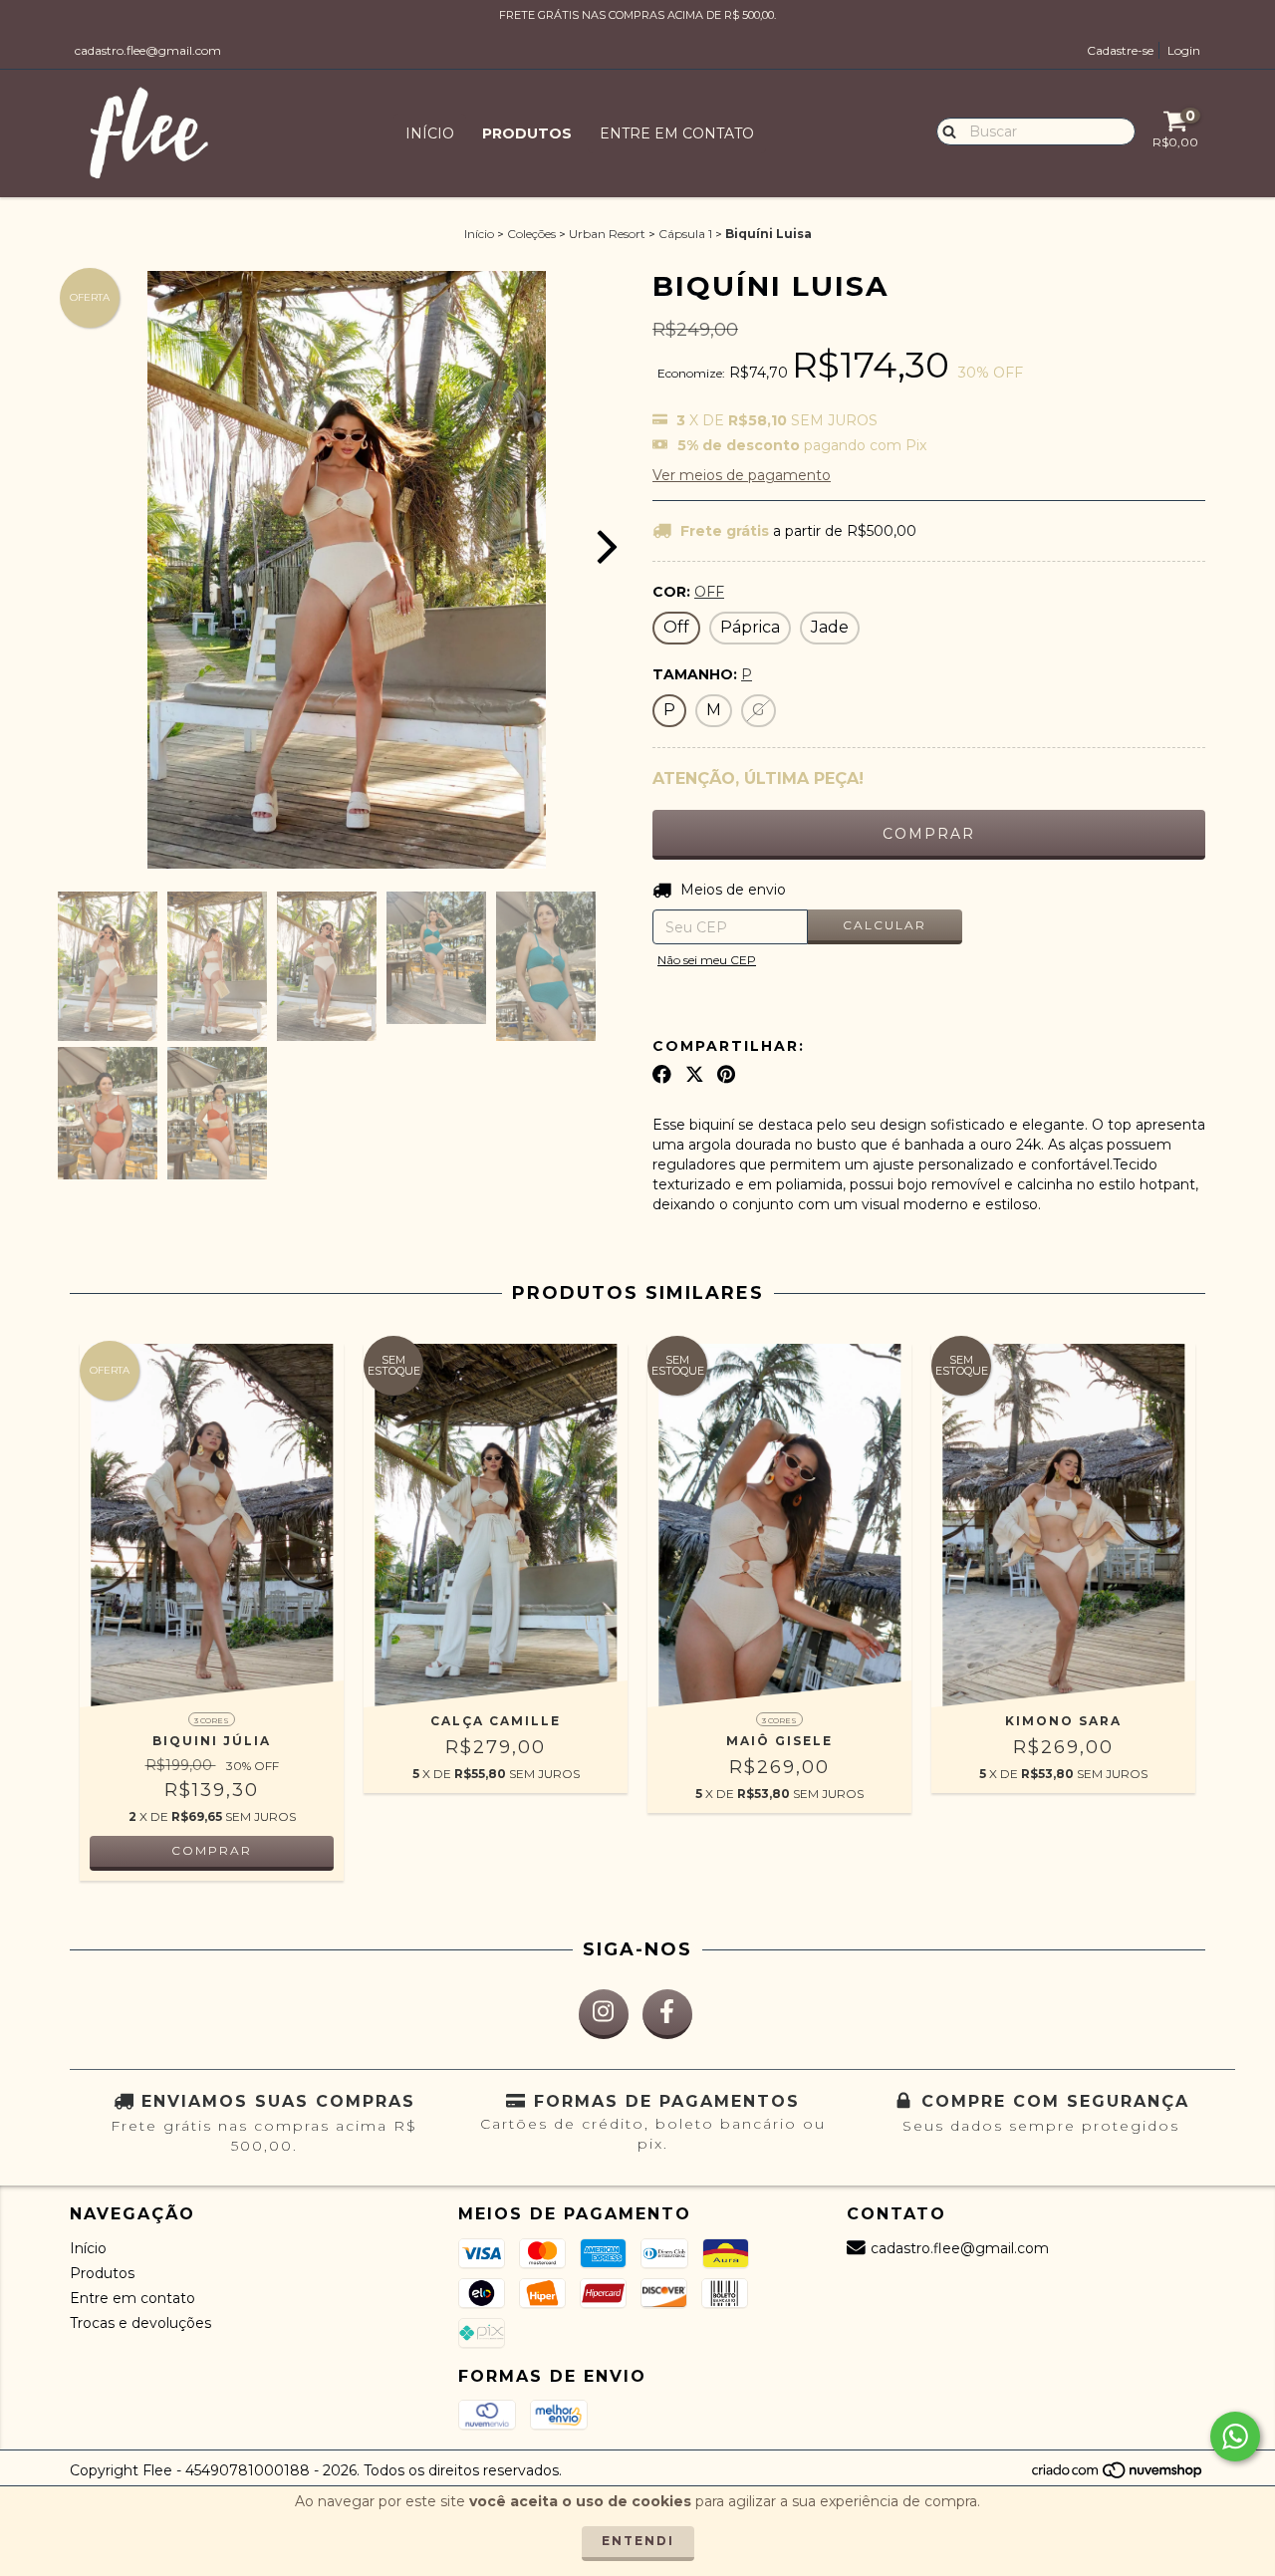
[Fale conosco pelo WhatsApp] (1235, 2437)
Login (1184, 50)
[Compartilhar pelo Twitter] (695, 1075)
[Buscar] (945, 130)
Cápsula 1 (685, 234)
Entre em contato (677, 133)
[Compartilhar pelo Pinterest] (726, 1075)
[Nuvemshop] (1118, 2476)
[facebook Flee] (667, 2014)
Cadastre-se (1120, 50)
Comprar (212, 1850)
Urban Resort (607, 234)
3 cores (212, 1720)
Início (430, 133)
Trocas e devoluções (140, 2323)
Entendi (638, 2541)
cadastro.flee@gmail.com (148, 50)
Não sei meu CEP (707, 960)
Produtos (527, 133)
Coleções (531, 234)
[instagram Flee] (604, 2014)
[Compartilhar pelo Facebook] (662, 1075)
